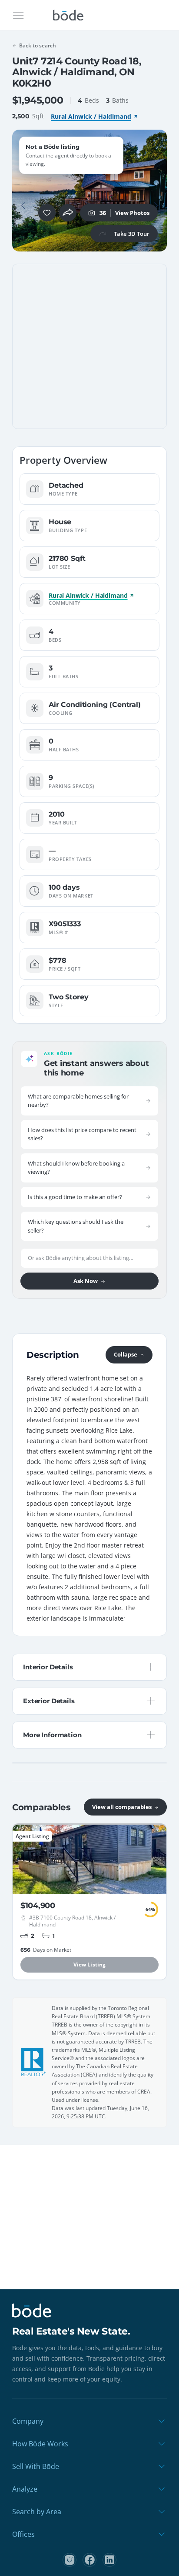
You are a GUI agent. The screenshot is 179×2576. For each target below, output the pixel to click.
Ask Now (86, 1281)
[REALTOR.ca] (33, 2062)
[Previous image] (23, 206)
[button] (23, 206)
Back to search (38, 45)
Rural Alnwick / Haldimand (91, 116)
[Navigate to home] (68, 15)
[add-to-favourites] (47, 213)
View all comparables (122, 1807)
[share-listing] (68, 213)
